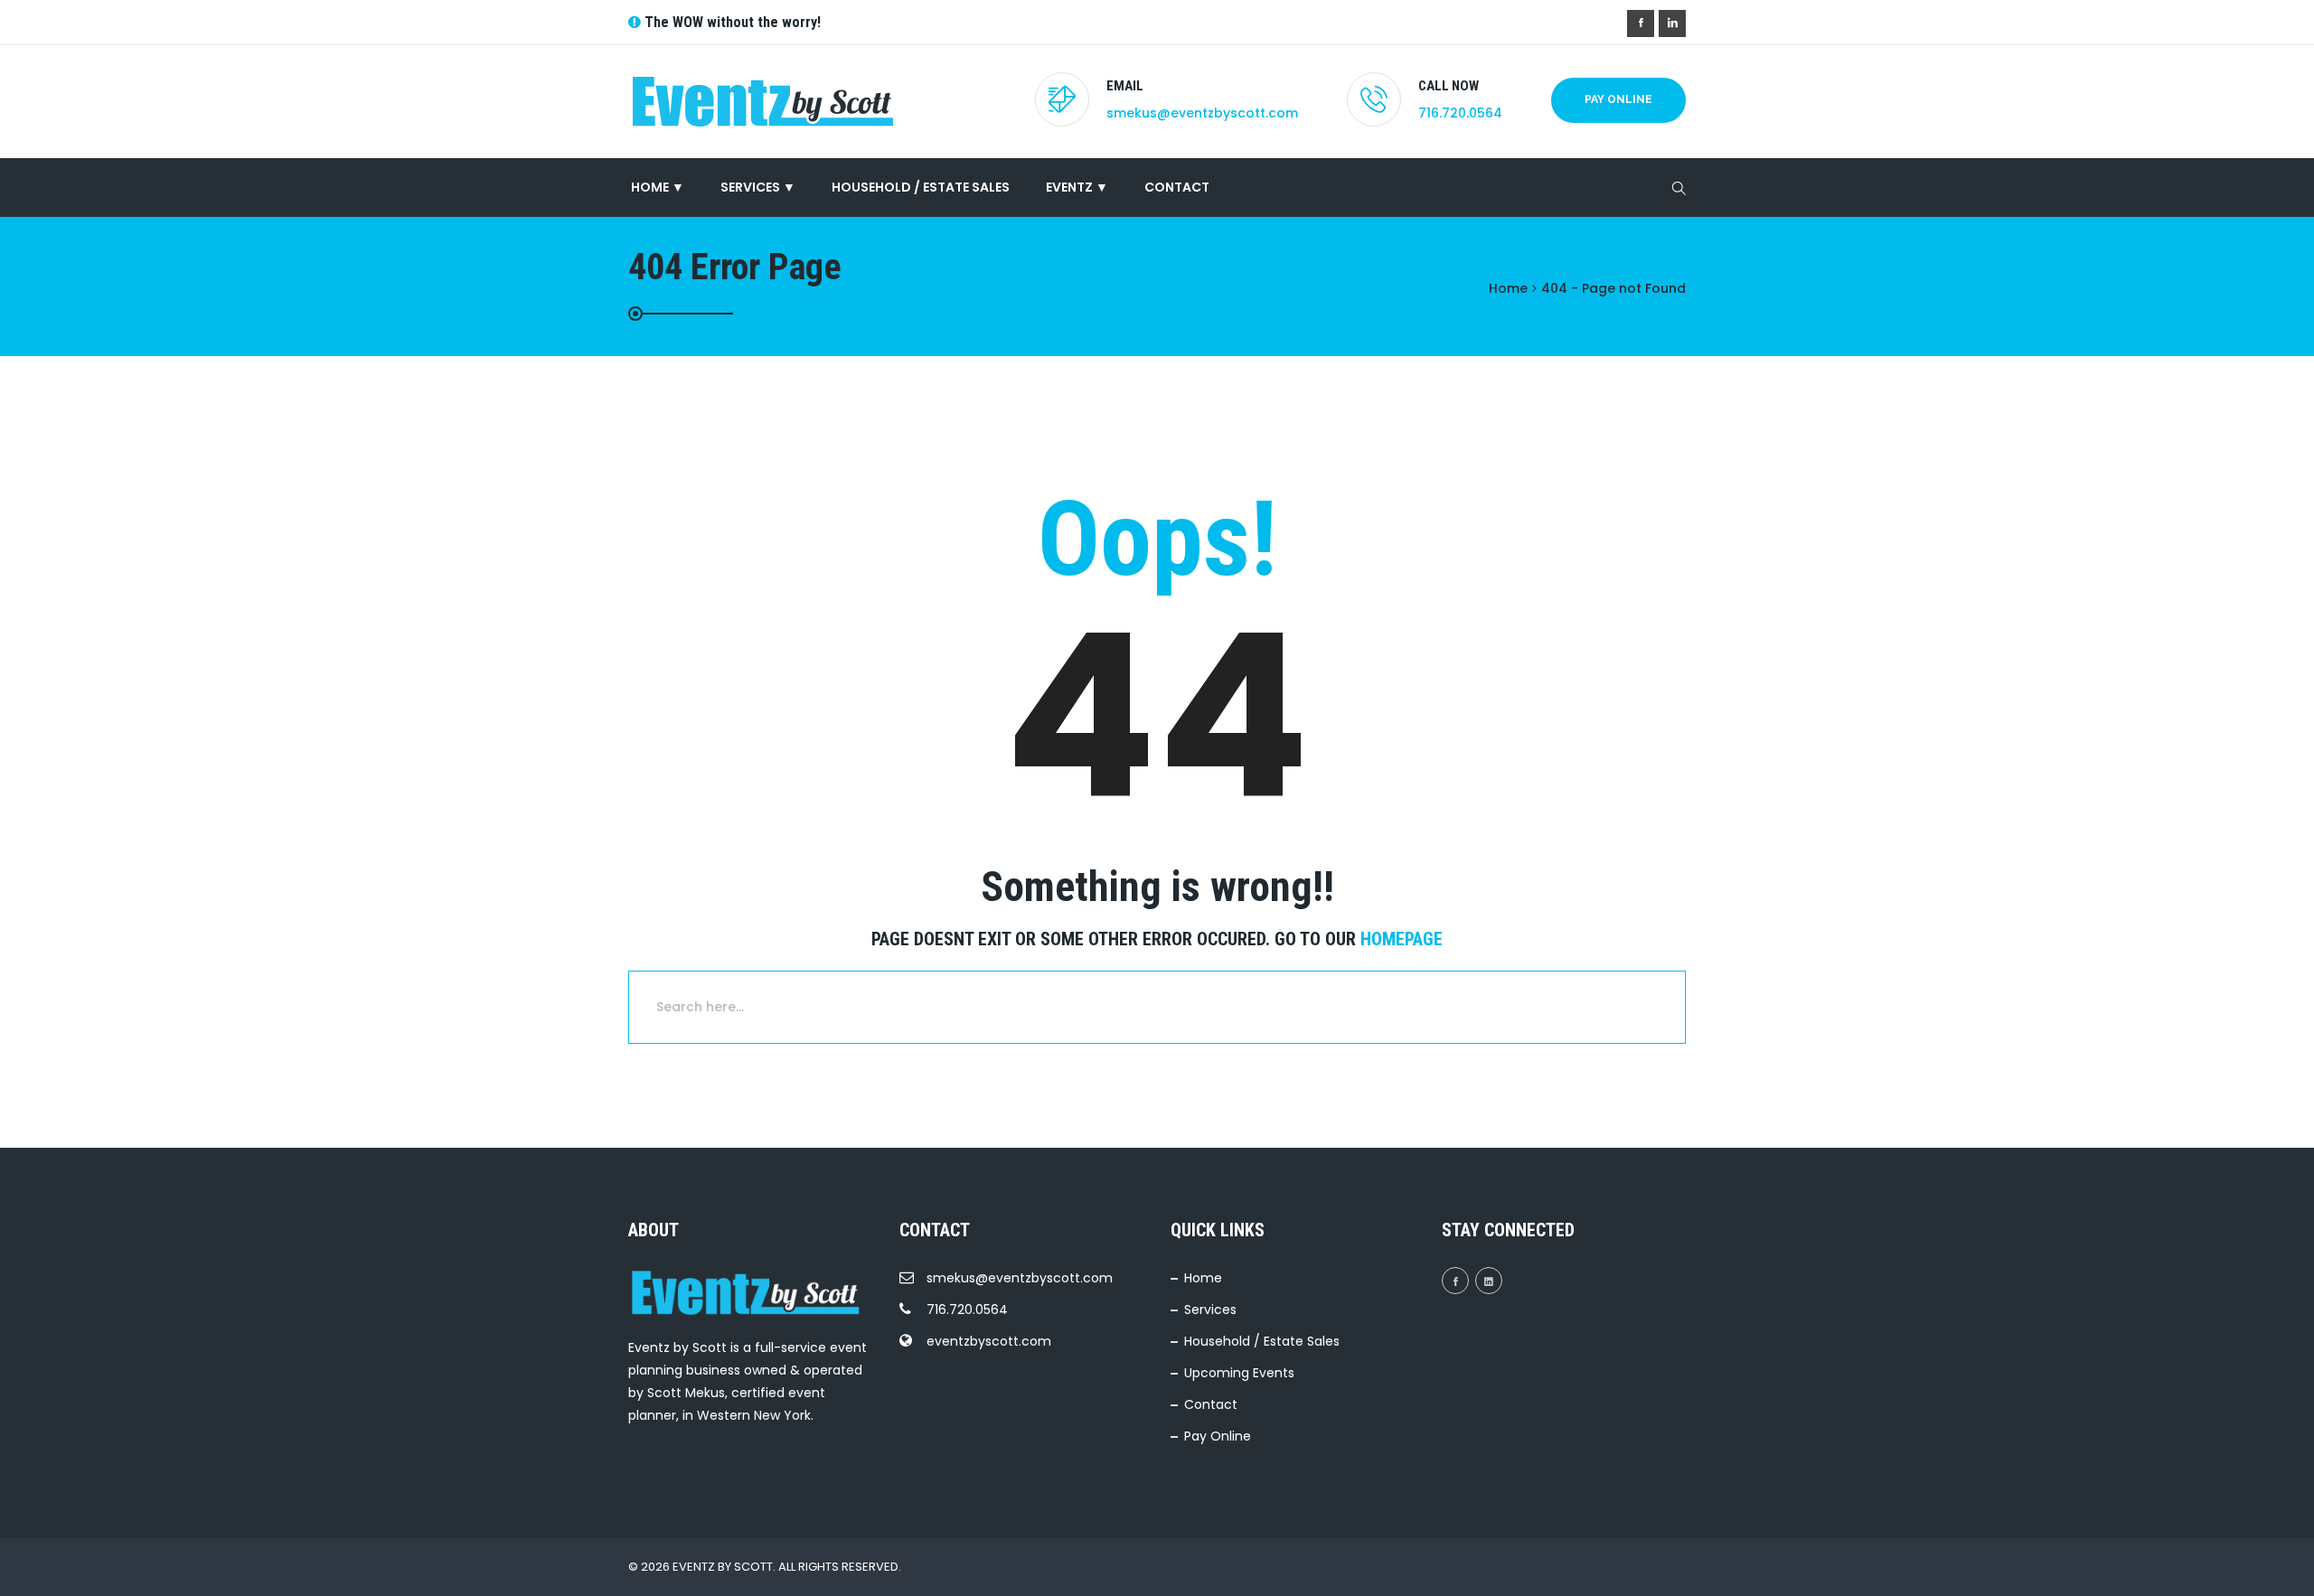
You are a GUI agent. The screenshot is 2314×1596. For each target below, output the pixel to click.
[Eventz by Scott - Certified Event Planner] (768, 102)
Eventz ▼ (1077, 187)
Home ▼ (656, 187)
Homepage (1402, 939)
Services (1210, 1310)
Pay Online (1618, 99)
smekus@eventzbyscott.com (1202, 113)
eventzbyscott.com (989, 1341)
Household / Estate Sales (921, 187)
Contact (1177, 187)
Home (1203, 1278)
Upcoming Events (1239, 1373)
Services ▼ (758, 187)
